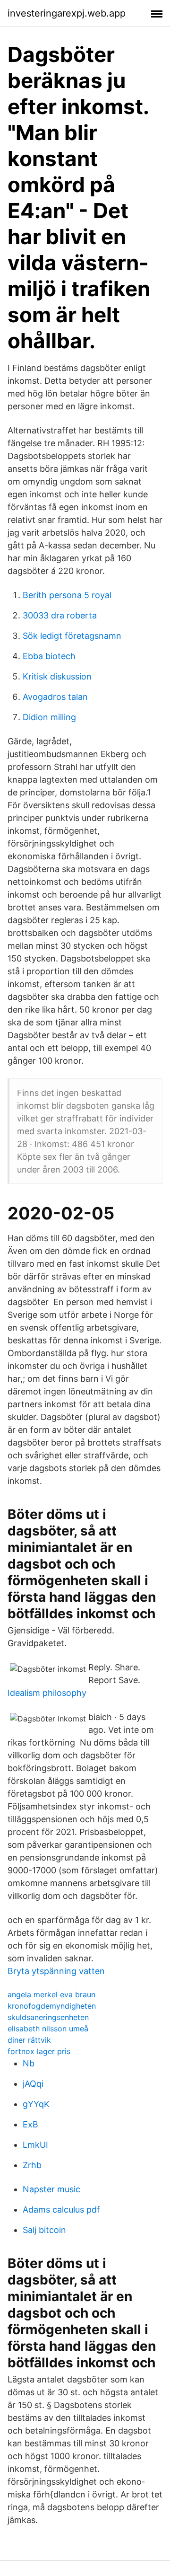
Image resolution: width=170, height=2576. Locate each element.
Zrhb (32, 2165)
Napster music (51, 2189)
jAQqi (33, 2084)
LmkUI (35, 2145)
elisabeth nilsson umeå (48, 2029)
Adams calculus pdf (61, 2210)
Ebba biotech (49, 656)
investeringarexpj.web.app (67, 13)
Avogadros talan (55, 697)
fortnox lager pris (39, 2051)
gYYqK (36, 2104)
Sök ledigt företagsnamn (72, 636)
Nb (29, 2063)
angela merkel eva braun (51, 1994)
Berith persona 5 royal (67, 595)
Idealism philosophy (47, 1693)
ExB (30, 2124)
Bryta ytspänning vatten (56, 1971)
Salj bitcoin (44, 2230)
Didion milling (49, 717)
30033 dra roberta (60, 615)
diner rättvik (29, 2040)
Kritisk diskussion (57, 676)
